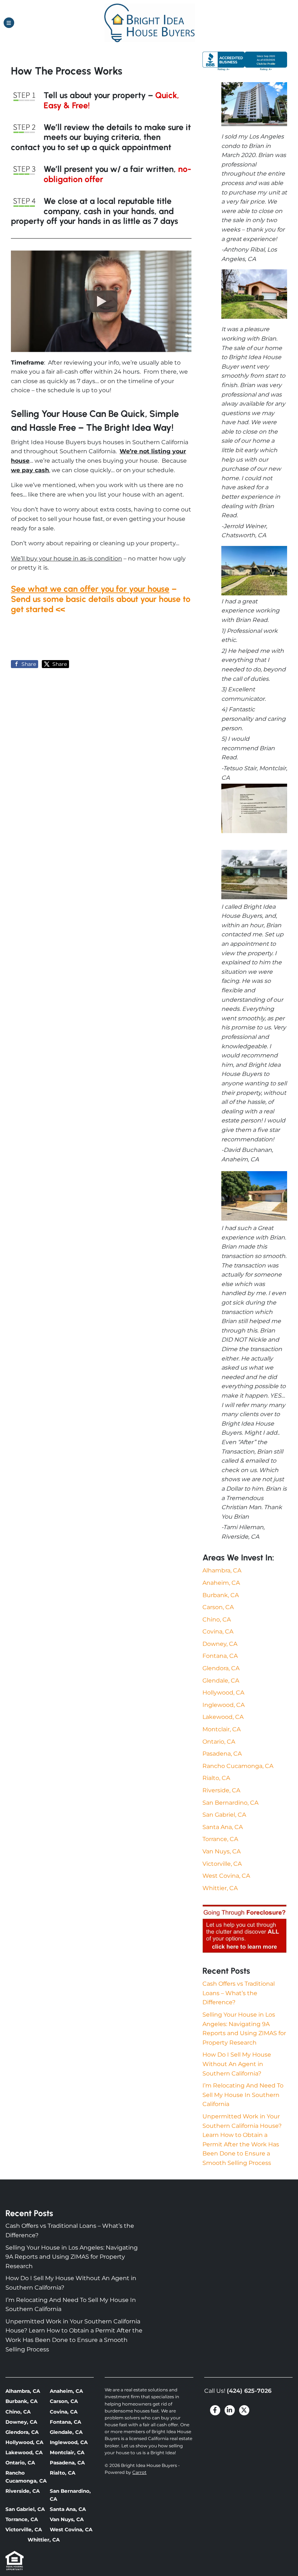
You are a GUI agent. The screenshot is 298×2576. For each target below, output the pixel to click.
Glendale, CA (221, 1681)
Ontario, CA (219, 1742)
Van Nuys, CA (222, 1851)
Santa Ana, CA (223, 1827)
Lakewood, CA (223, 1717)
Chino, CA (217, 1619)
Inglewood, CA (223, 1705)
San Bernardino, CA (230, 1803)
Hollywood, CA (223, 1693)
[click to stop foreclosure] (245, 1929)
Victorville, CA (222, 1864)
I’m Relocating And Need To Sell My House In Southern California (243, 2095)
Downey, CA (220, 1644)
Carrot (139, 2472)
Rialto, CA (216, 1778)
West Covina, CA (226, 1876)
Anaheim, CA (221, 1583)
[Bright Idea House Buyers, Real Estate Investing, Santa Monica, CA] (245, 61)
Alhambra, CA (222, 1570)
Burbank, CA (221, 1595)
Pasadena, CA (222, 1754)
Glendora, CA (221, 1668)
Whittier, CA (220, 1888)
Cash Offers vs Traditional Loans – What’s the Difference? (239, 1993)
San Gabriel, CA (224, 1815)
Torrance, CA (220, 1839)
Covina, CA (218, 1631)
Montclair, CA (222, 1729)
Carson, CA (218, 1607)
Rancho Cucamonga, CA (238, 1766)
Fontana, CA (220, 1656)
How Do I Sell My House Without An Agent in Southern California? (237, 2064)
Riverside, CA (221, 1790)
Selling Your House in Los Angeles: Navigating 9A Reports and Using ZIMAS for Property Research (72, 2257)
